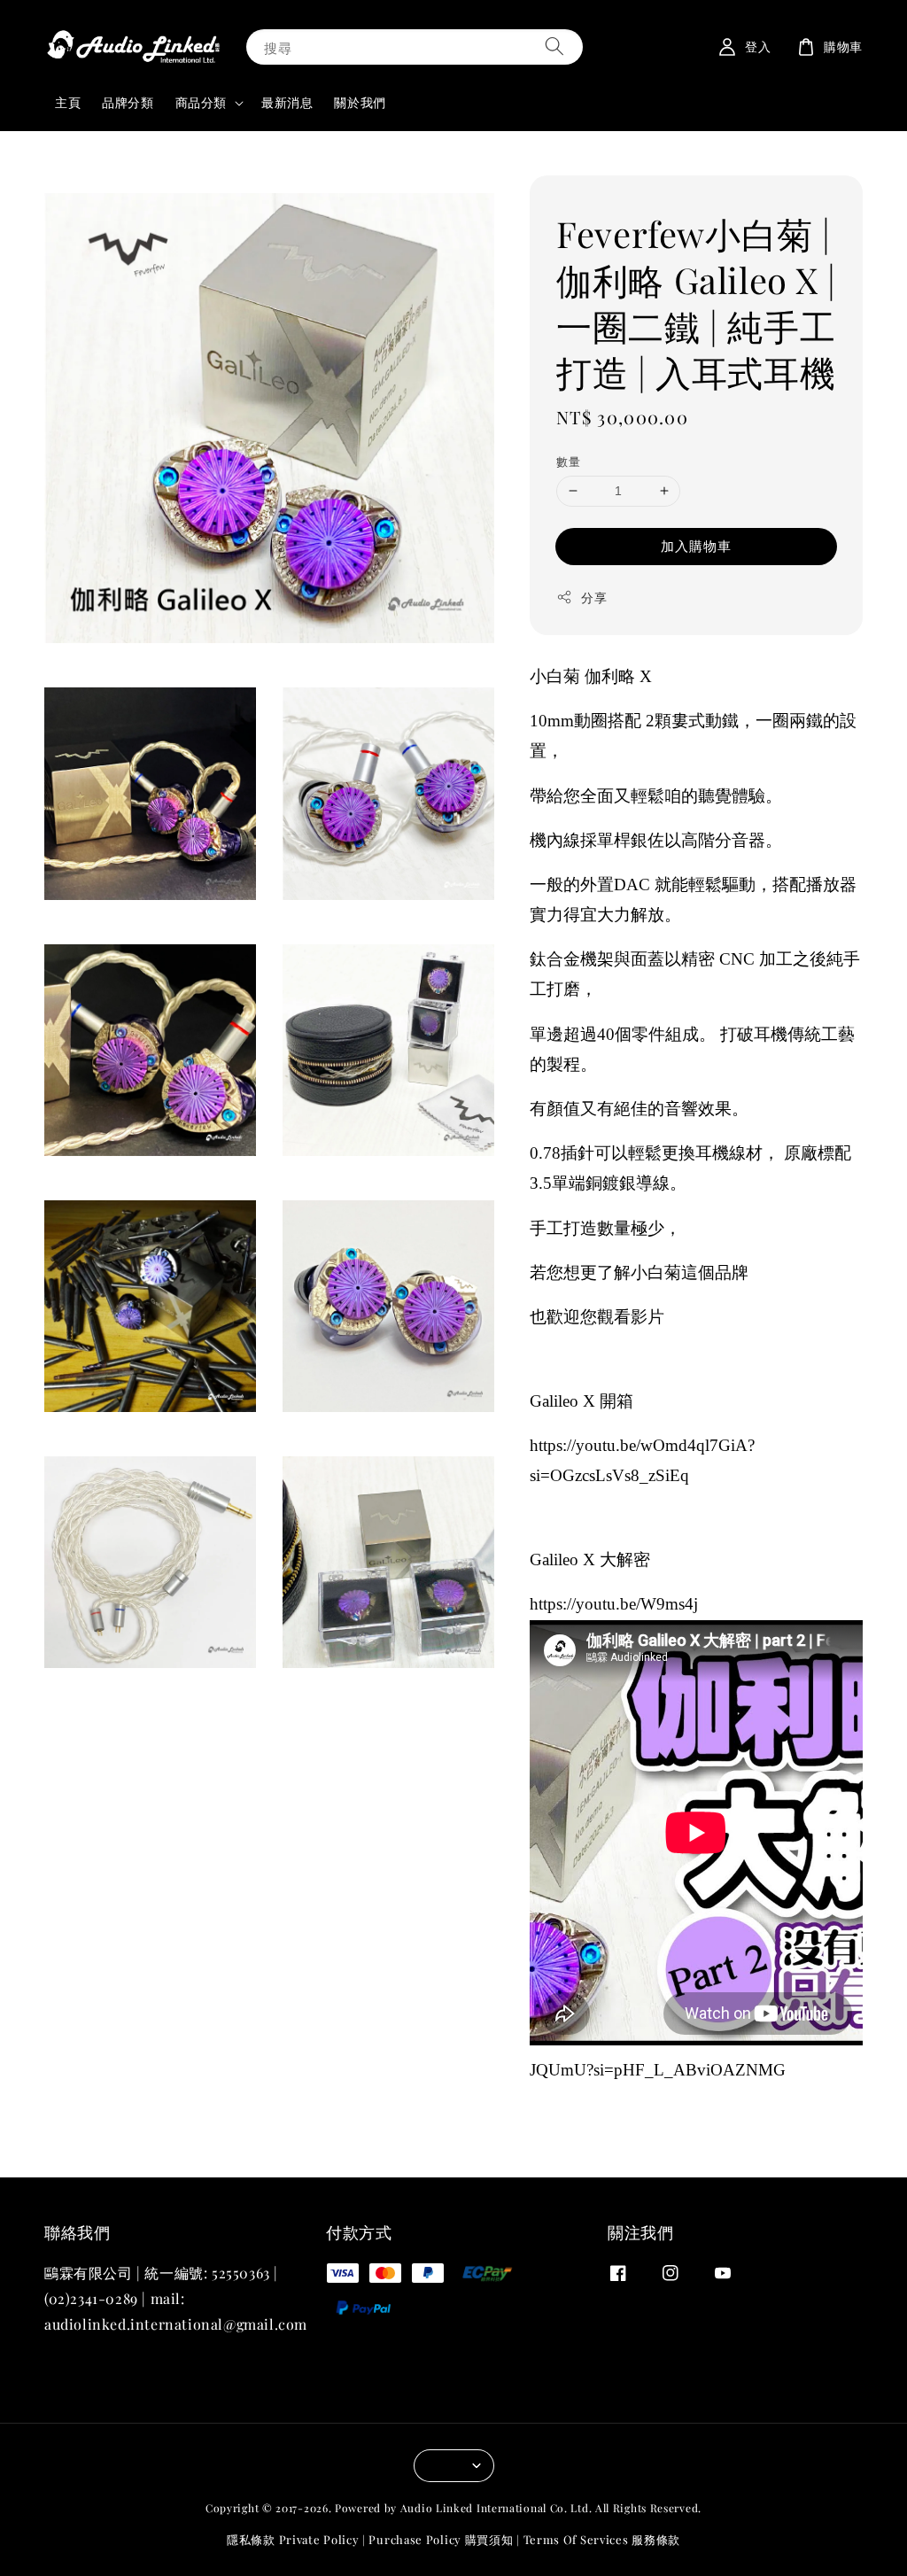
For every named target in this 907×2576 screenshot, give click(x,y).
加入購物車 (696, 546)
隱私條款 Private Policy (293, 2539)
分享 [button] (594, 597)
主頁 (68, 102)
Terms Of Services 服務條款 (602, 2539)
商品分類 (201, 103)
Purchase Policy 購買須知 (441, 2539)
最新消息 (287, 102)
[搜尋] (554, 47)
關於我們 (360, 102)
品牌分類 (128, 102)
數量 (568, 461)
